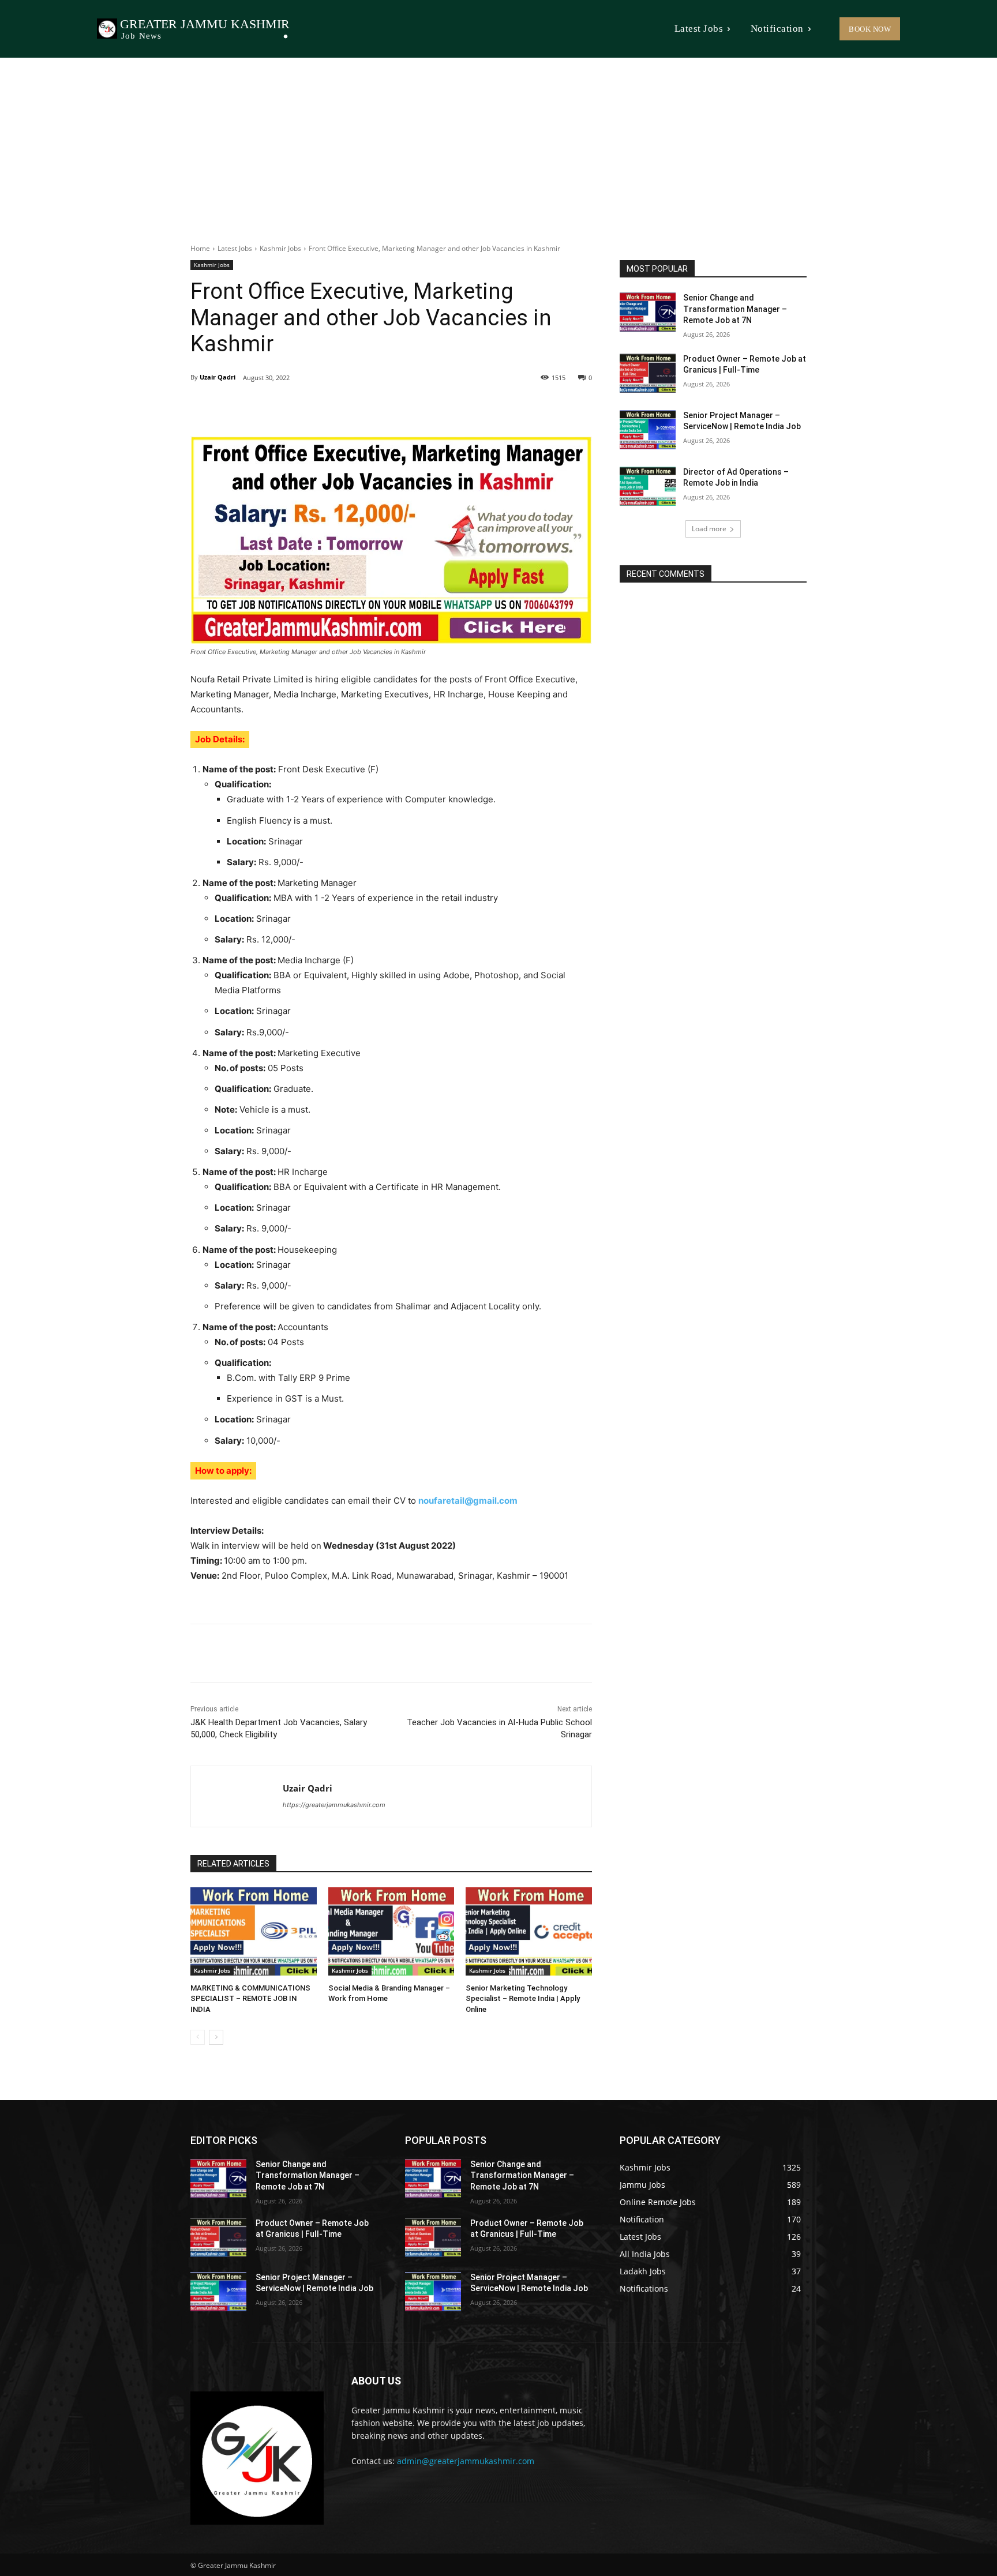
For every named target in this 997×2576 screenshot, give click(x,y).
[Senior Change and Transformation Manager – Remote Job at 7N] (648, 312)
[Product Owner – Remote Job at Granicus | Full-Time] (648, 373)
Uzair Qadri (218, 377)
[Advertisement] (498, 144)
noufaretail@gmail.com (468, 1501)
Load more (709, 529)
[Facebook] (270, 407)
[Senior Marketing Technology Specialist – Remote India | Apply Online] (529, 1931)
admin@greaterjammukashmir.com (466, 2461)
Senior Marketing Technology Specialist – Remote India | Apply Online (523, 1998)
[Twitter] (297, 407)
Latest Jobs (235, 248)
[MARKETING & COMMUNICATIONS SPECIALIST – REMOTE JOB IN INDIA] (254, 1931)
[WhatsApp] (350, 407)
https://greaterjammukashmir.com (334, 1805)
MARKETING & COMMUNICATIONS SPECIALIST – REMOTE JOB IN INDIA (250, 1998)
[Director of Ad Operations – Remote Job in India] (648, 486)
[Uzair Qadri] (237, 1796)
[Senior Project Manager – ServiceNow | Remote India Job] (648, 430)
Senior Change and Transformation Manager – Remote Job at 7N (735, 309)
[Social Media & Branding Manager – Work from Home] (391, 1931)
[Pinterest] (323, 407)
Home (200, 248)
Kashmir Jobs (280, 248)
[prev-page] (198, 2037)
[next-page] (216, 2037)
